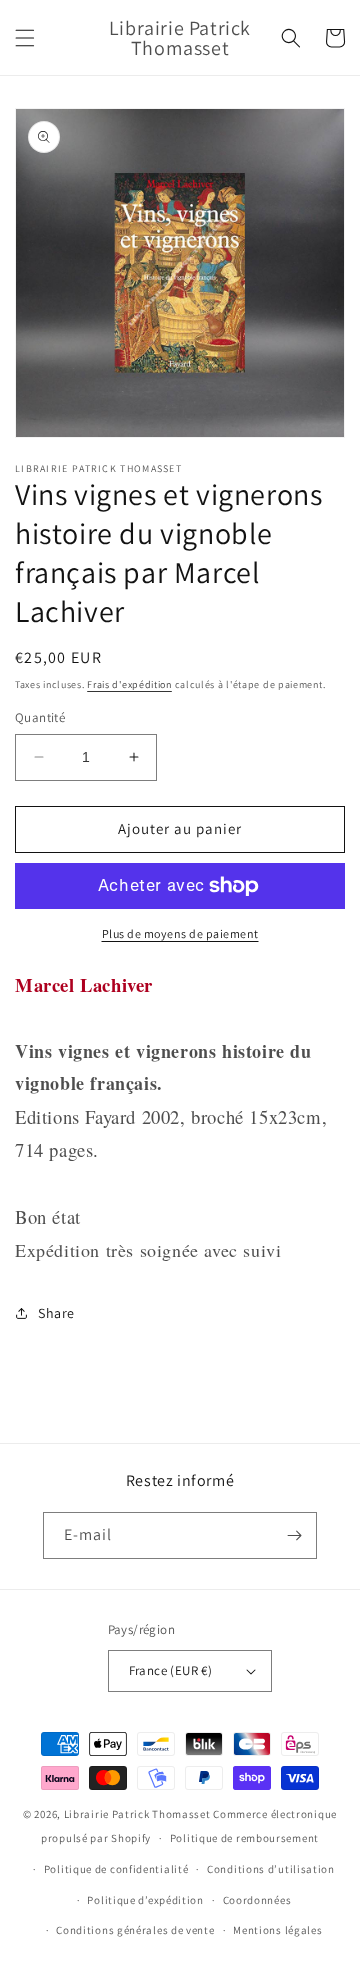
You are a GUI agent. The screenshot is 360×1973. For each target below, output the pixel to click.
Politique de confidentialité (116, 1869)
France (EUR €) (171, 1670)
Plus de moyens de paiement (180, 933)
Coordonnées (257, 1900)
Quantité (40, 717)
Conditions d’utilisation (271, 1869)
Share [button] (56, 1313)
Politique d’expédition (145, 1900)
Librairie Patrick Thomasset (137, 1814)
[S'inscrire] (294, 1535)
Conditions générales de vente (135, 1930)
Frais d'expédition (129, 684)
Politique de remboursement (244, 1838)
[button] (25, 38)
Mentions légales (277, 1930)
